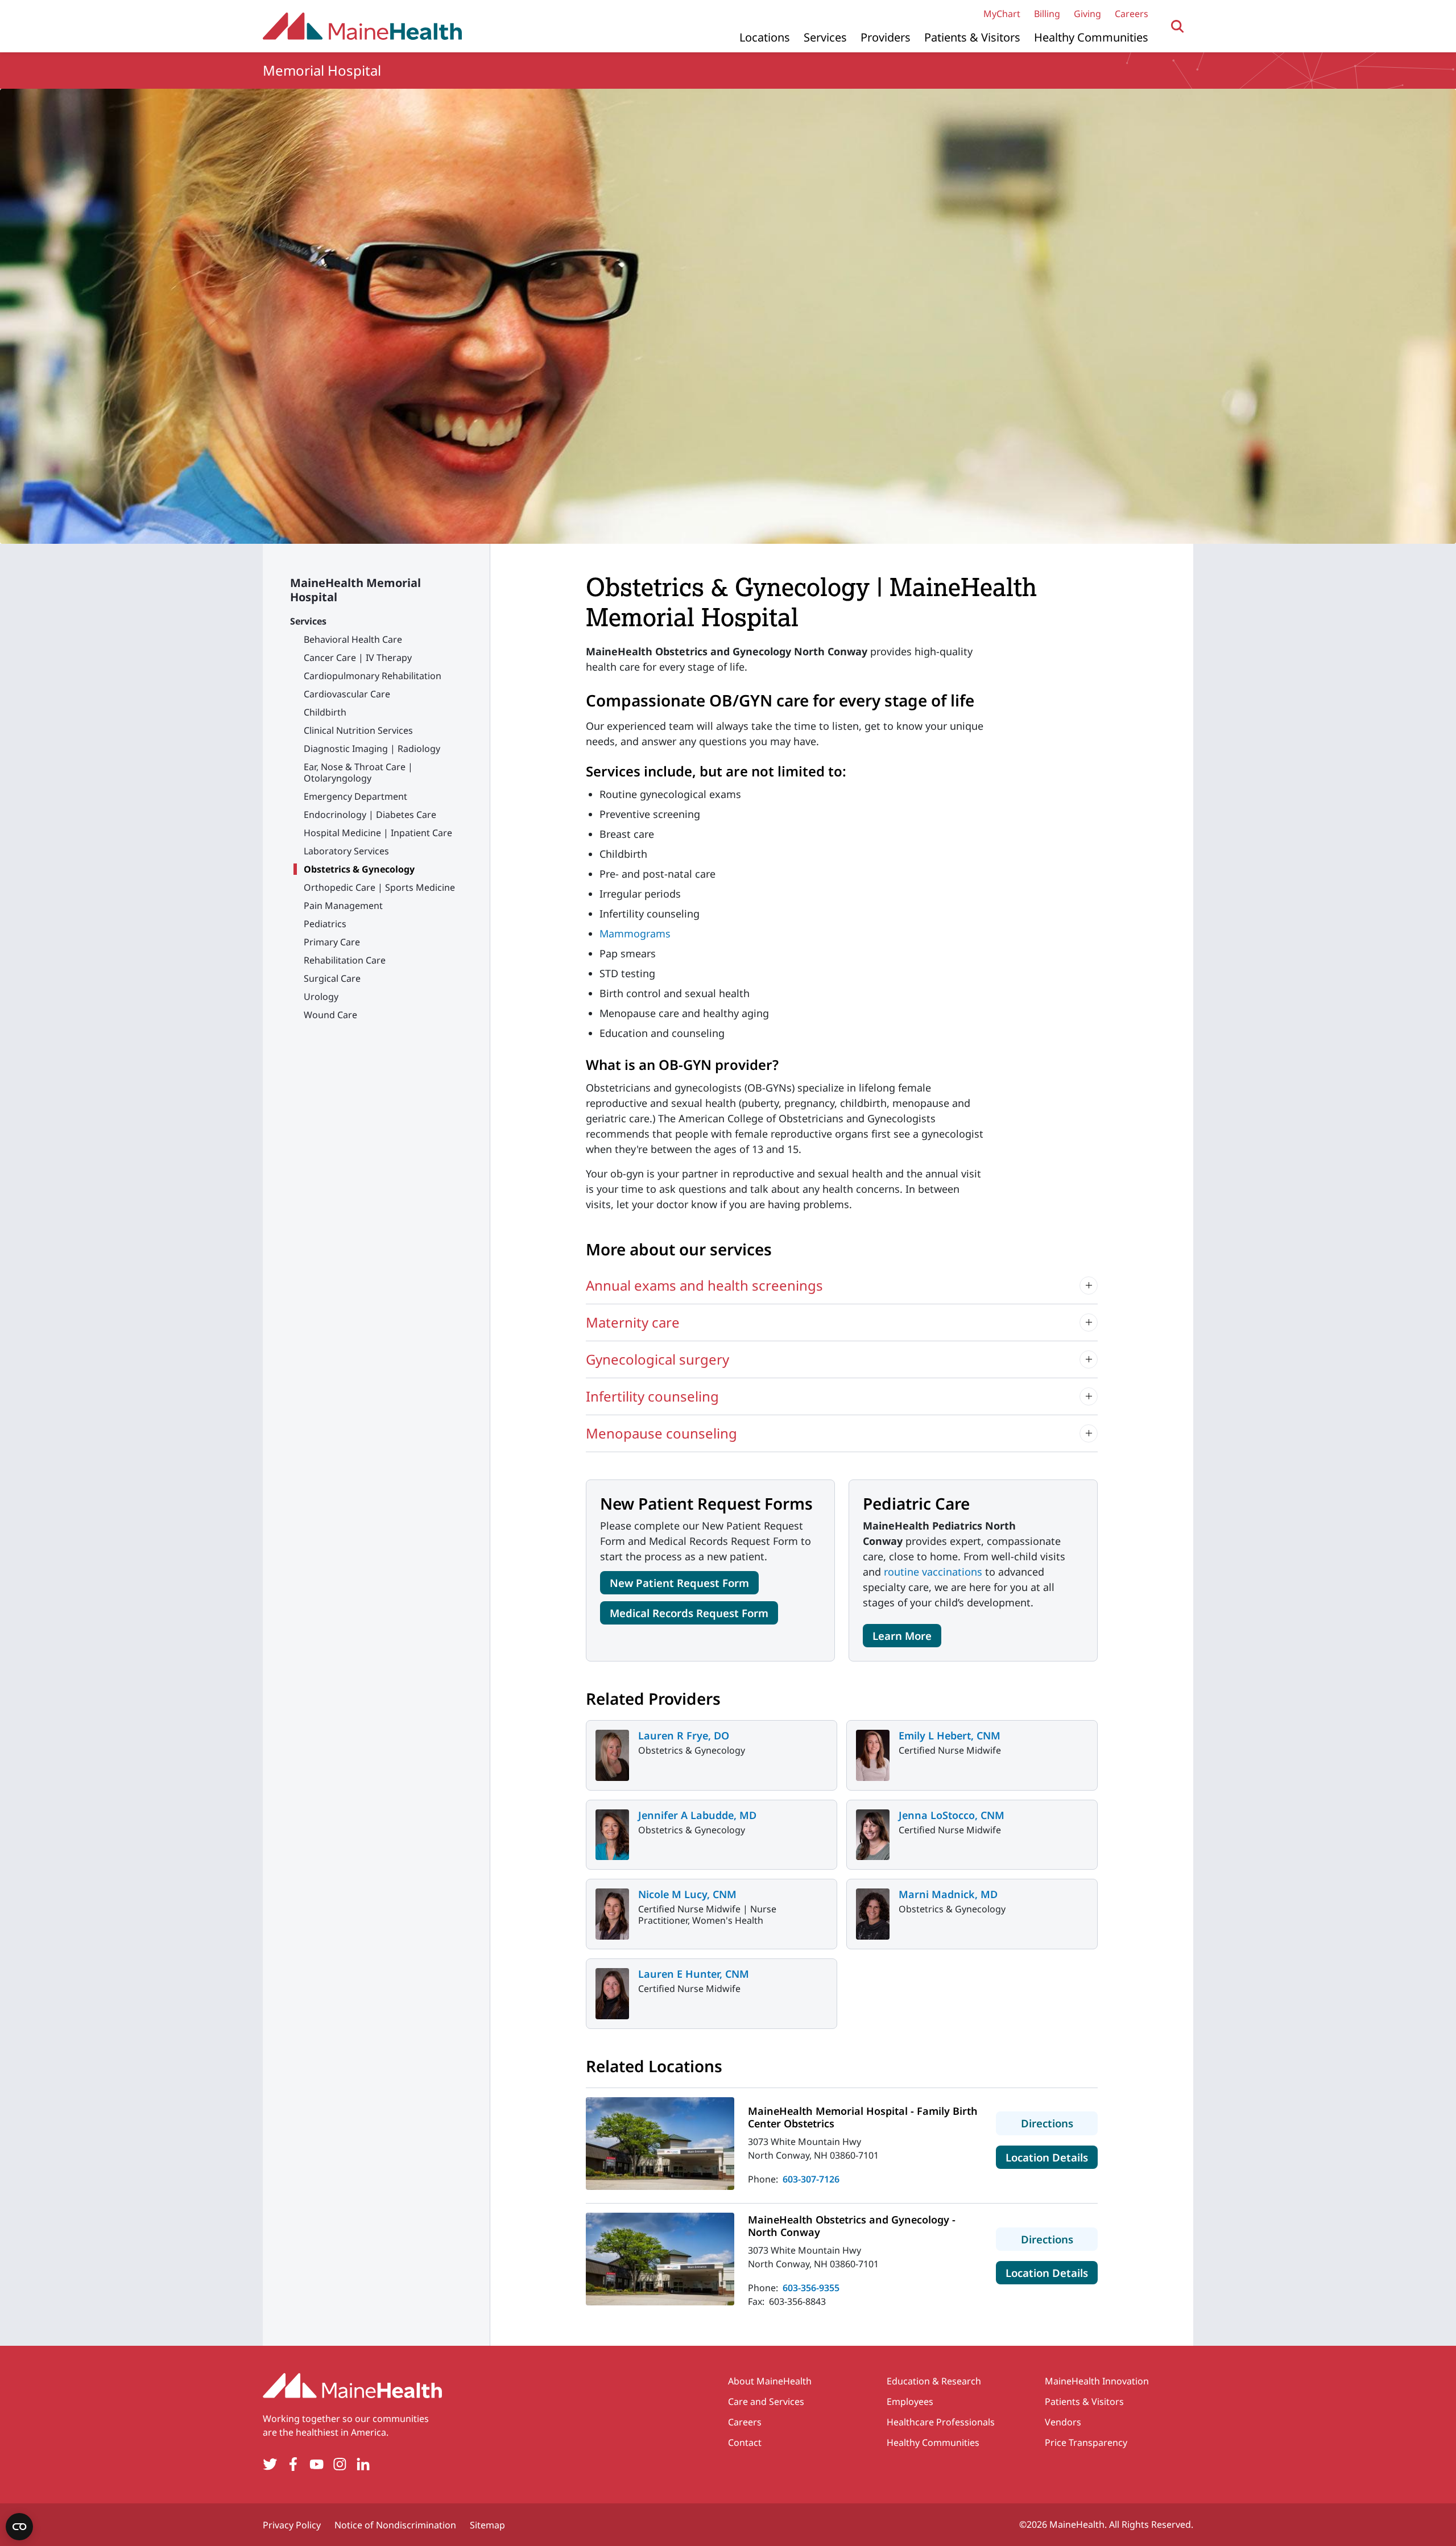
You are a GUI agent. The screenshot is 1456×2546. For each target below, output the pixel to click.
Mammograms (635, 933)
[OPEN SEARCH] (1178, 26)
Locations (765, 37)
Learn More (902, 1636)
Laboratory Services (346, 851)
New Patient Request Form (679, 1583)
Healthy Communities (1091, 37)
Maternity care (633, 1322)
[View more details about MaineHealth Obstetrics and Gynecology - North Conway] (660, 2259)
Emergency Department (355, 796)
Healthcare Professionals (941, 2422)
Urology (321, 997)
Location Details (1052, 2157)
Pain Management (343, 906)
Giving (1087, 14)
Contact (745, 2442)
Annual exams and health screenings (704, 1285)
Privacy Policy (292, 2525)
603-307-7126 (811, 2179)
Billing (1047, 14)
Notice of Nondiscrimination (395, 2525)
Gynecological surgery (657, 1359)
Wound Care (330, 1015)
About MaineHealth (770, 2381)
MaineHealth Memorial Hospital (355, 590)
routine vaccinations (933, 1572)
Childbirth (325, 712)
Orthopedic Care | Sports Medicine (379, 887)
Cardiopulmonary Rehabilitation (373, 676)
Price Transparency (1086, 2442)
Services (825, 37)
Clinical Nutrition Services (358, 730)
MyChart (1002, 14)
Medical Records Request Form (689, 1613)
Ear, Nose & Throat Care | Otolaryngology (358, 772)
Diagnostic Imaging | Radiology (372, 749)
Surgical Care (332, 978)
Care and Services (766, 2402)
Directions (1059, 2123)
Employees (910, 2402)
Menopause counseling (661, 1433)
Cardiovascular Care (347, 694)
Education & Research (934, 2381)
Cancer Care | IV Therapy (358, 658)
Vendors (1063, 2422)
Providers (886, 37)
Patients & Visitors (972, 37)
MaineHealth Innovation (1097, 2381)
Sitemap (487, 2525)
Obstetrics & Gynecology (359, 869)
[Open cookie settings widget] (19, 2527)
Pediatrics (325, 924)
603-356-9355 (811, 2288)
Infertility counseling (652, 1396)
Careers (1132, 14)
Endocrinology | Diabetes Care (370, 815)
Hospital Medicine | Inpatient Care (378, 833)
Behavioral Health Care (353, 639)
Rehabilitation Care (345, 960)
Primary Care (332, 942)
